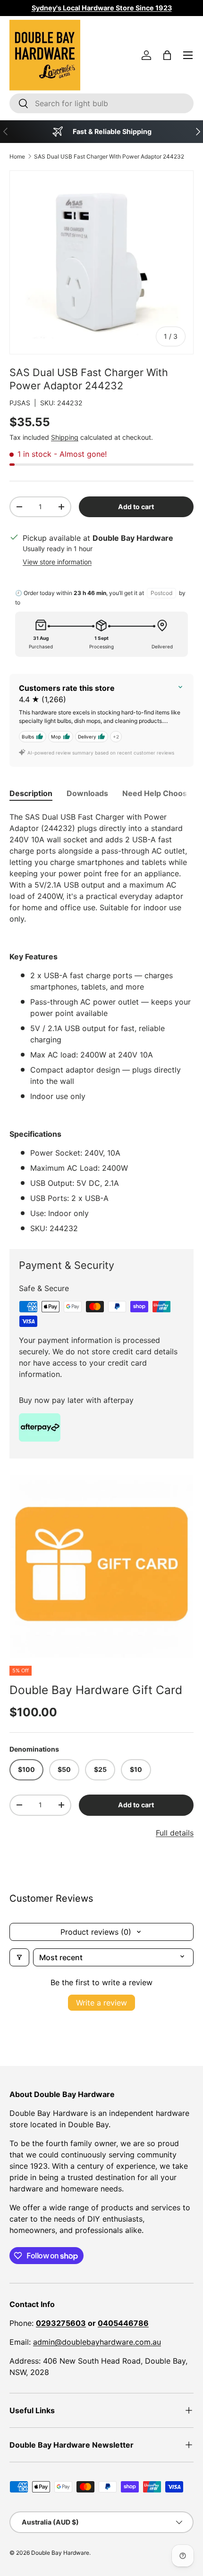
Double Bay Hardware (60, 2553)
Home (17, 156)
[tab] (31, 793)
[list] (101, 1566)
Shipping (65, 437)
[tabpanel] (101, 1023)
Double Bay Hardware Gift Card (96, 1690)
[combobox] (101, 103)
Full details (175, 1833)
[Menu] (188, 55)
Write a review (101, 2003)
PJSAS (20, 403)
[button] (167, 55)
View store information (57, 562)
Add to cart (136, 507)
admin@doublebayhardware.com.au (97, 2342)
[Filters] (19, 1957)
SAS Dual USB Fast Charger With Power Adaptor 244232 (109, 156)
